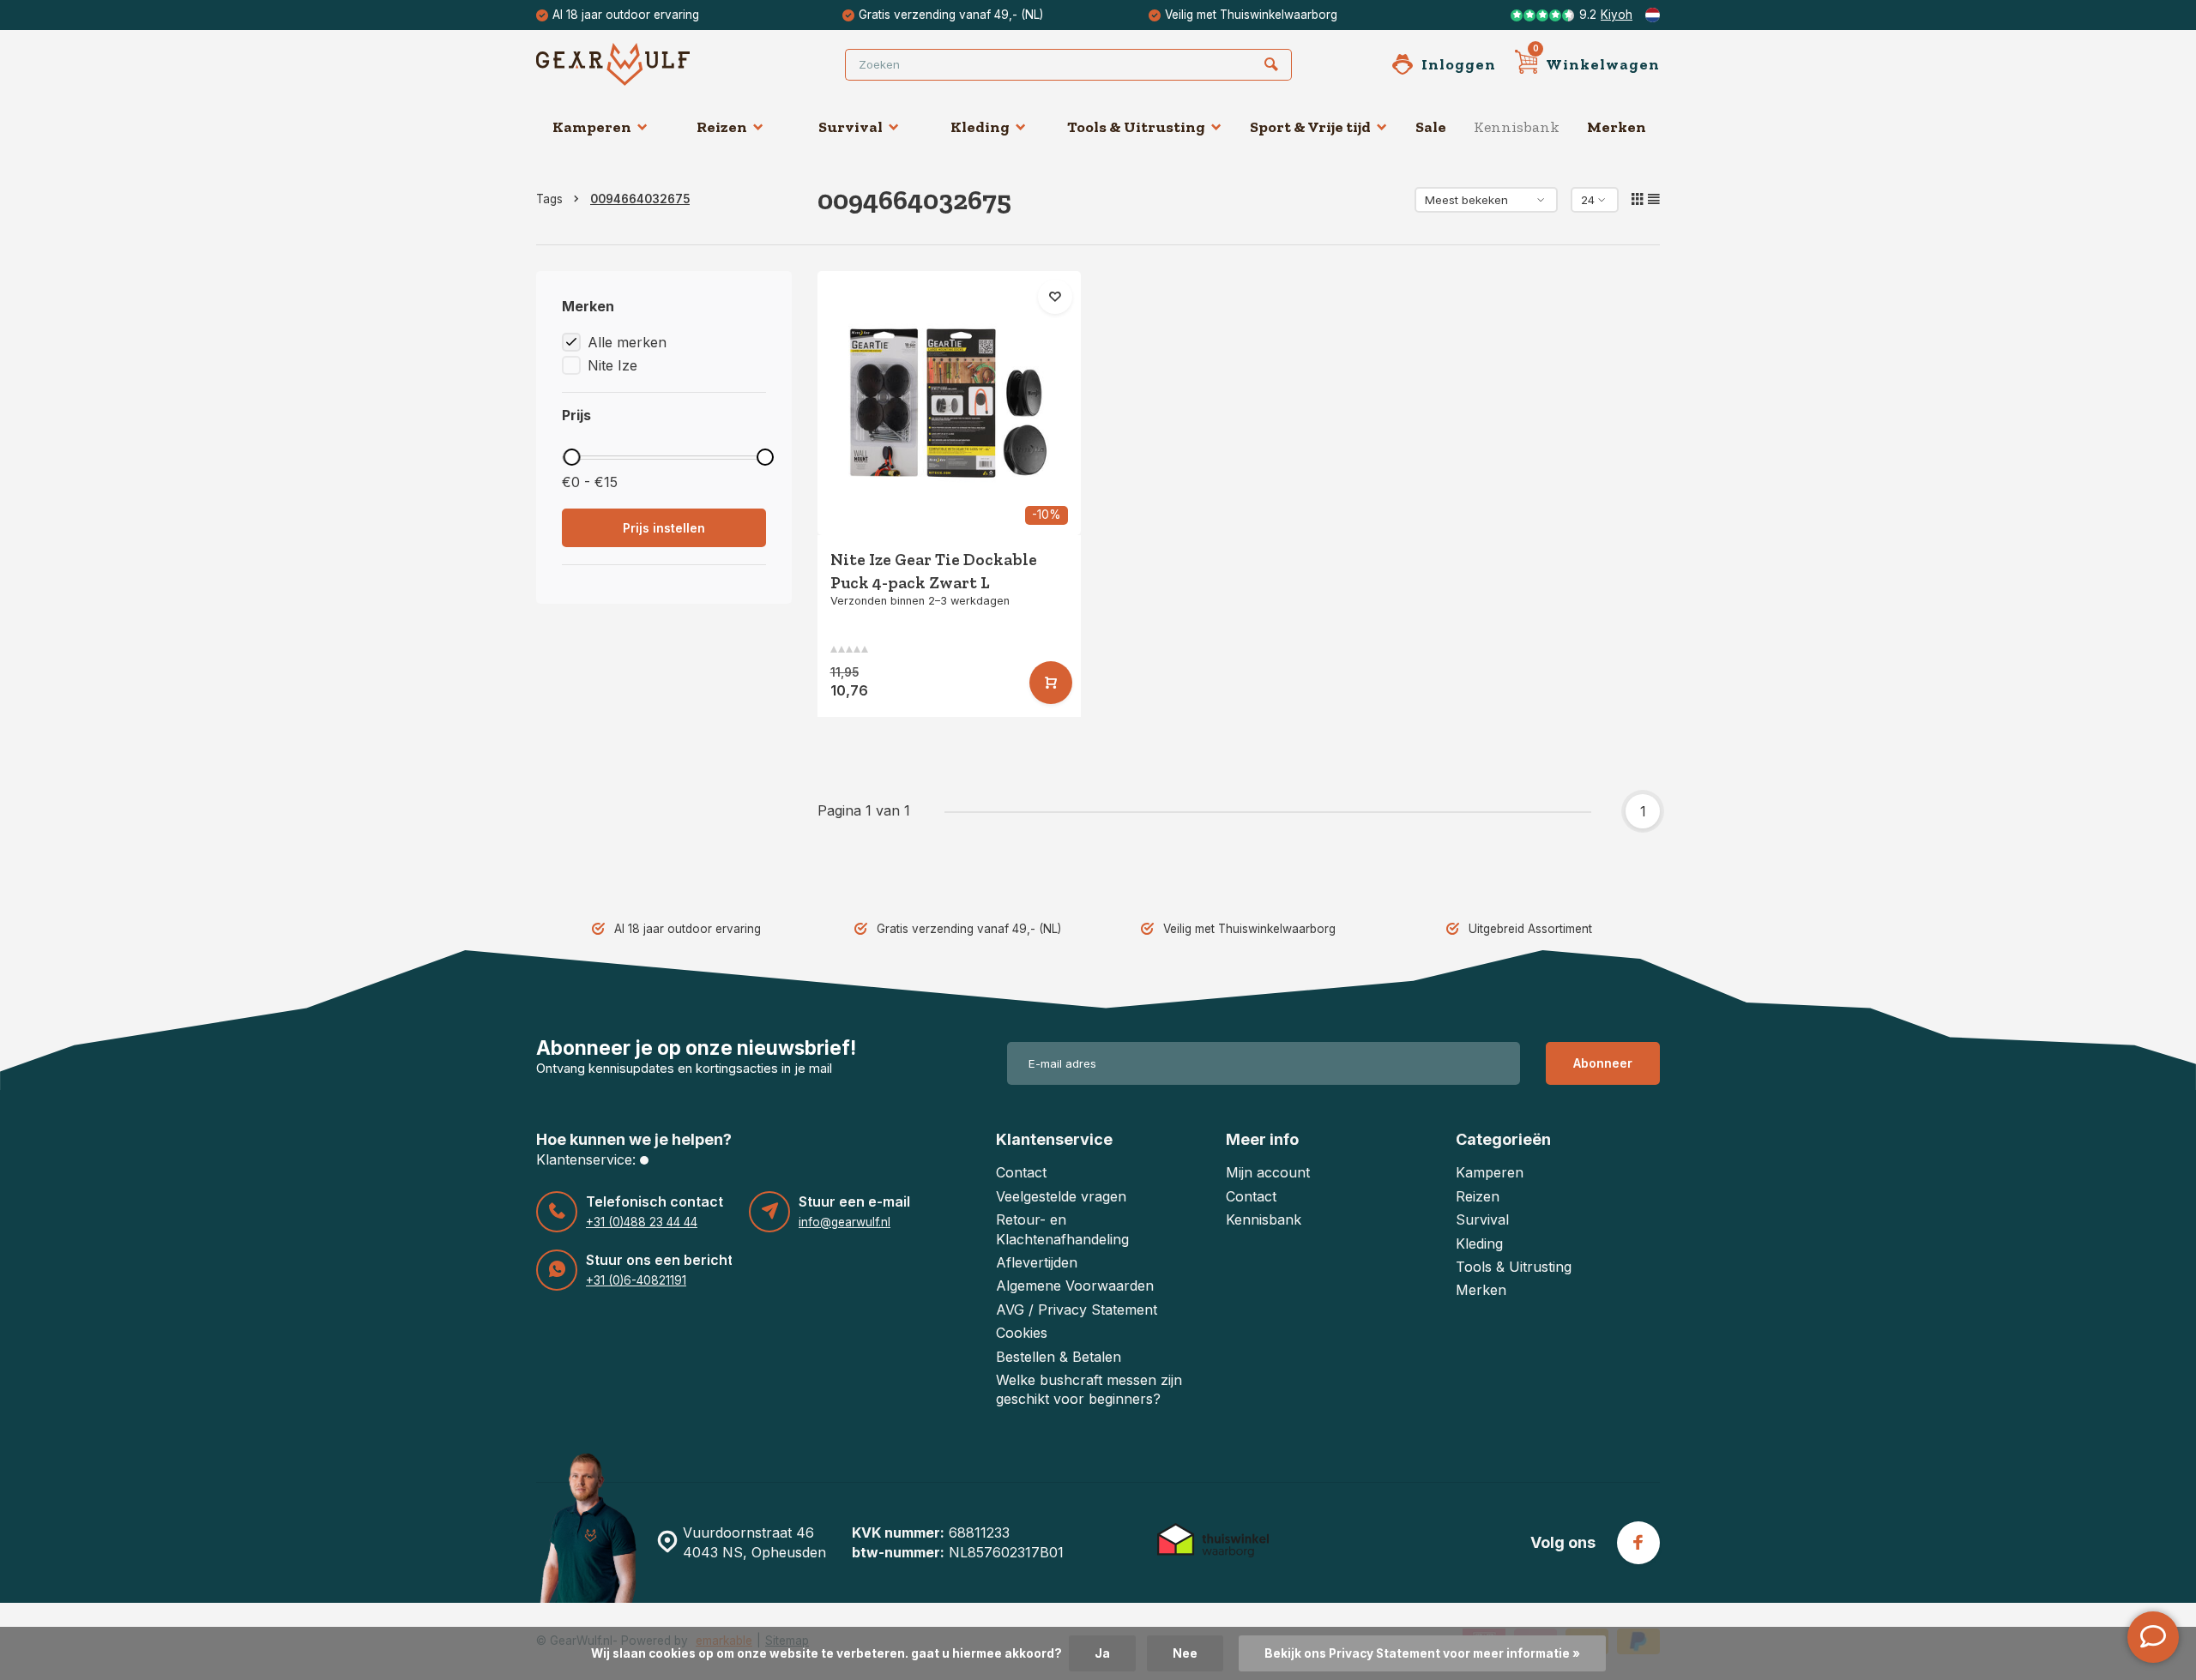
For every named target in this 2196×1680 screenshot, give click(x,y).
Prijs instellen (664, 528)
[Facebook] (1638, 1543)
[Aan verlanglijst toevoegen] (1055, 297)
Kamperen (592, 127)
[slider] (571, 457)
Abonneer (1603, 1063)
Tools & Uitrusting (1136, 127)
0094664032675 (640, 199)
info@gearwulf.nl (845, 1222)
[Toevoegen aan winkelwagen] (1051, 683)
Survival (851, 127)
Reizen (722, 127)
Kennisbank (1517, 127)
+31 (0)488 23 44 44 (642, 1222)
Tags (549, 199)
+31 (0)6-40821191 (636, 1280)
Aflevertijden (1037, 1262)
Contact (1021, 1172)
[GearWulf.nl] (639, 64)
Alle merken (627, 342)
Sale (1431, 127)
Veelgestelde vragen (1061, 1196)
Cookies (1022, 1333)
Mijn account (1268, 1172)
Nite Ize (612, 365)
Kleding (980, 127)
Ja (1102, 1653)
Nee (1185, 1653)
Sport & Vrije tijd (1310, 127)
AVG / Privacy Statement (1077, 1310)
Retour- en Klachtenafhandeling (1062, 1229)
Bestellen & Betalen (1059, 1357)
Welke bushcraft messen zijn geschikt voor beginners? (1089, 1389)
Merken (1617, 127)
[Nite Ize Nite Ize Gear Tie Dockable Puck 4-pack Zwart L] (950, 403)
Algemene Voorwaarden (1075, 1286)
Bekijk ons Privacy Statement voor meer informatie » (1422, 1653)
